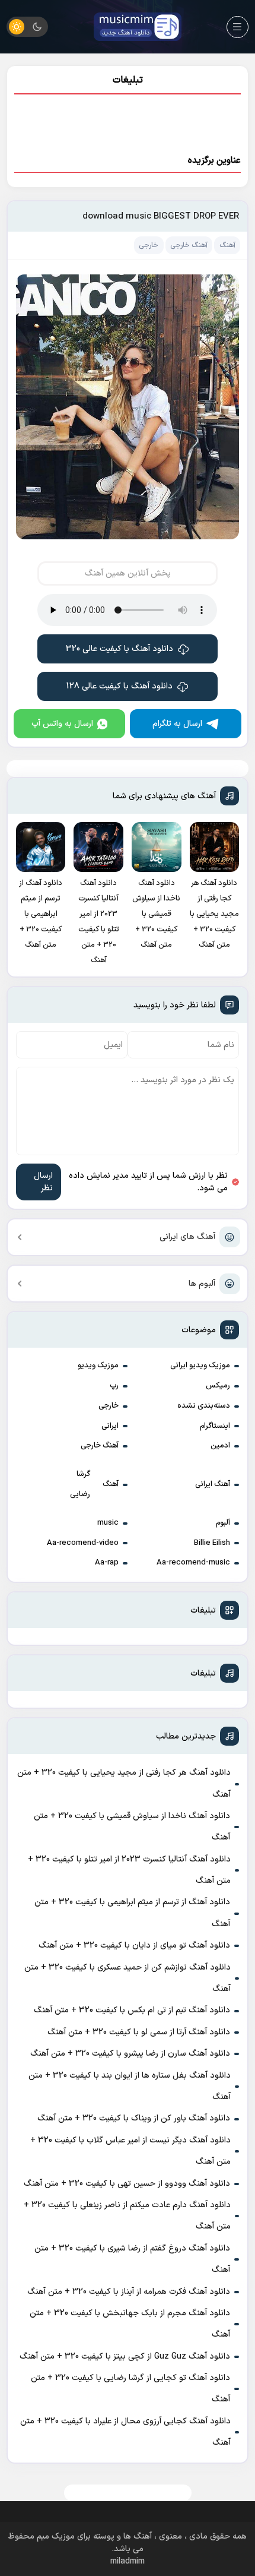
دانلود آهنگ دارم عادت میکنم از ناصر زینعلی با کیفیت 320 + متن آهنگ (127, 2216)
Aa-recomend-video (83, 1543)
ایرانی (110, 1426)
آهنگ (111, 1484)
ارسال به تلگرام (177, 724)
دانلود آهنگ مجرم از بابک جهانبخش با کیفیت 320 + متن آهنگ (130, 2324)
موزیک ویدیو (98, 1366)
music (108, 1523)
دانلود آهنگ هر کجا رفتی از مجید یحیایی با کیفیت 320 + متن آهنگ (124, 1783)
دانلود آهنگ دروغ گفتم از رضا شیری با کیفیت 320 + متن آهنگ (132, 2259)
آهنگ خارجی (100, 1446)
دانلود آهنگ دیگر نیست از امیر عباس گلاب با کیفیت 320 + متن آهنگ (130, 2151)
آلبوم (223, 1523)
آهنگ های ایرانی (187, 1237)
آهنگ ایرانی (213, 1484)
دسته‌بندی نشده (204, 1406)
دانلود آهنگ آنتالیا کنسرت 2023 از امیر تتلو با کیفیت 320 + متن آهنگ (129, 1870)
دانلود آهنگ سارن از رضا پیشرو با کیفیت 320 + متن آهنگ (130, 2054)
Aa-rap (107, 1563)
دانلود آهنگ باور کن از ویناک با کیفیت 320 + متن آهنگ (134, 2118)
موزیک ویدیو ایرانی (200, 1366)
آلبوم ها (202, 1284)
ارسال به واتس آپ (62, 724)
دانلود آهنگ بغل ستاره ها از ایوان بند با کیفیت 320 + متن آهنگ (130, 2086)
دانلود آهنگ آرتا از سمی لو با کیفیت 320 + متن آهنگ (139, 2032)
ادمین (220, 1446)
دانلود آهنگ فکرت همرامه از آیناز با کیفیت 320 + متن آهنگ (129, 2292)
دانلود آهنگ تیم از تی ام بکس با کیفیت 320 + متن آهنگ (132, 2010)
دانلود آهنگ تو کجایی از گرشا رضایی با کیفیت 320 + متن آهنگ (130, 2389)
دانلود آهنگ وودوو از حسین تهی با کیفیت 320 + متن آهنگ (127, 2184)
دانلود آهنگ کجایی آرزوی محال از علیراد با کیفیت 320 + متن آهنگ (125, 2432)
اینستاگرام (215, 1426)
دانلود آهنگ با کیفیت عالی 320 (119, 649)
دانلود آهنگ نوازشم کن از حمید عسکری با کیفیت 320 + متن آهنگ (128, 1978)
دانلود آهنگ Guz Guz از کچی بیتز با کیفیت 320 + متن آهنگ (125, 2357)
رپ (114, 1386)
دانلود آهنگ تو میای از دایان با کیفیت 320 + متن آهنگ (134, 1946)
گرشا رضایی (80, 1484)
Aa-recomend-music (193, 1563)
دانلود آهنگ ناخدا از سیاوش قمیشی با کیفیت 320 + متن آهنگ (132, 1827)
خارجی (109, 1406)
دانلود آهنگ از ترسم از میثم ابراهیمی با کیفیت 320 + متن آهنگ (132, 1913)
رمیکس (218, 1386)
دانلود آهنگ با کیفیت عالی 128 (119, 686)
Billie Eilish (212, 1543)
